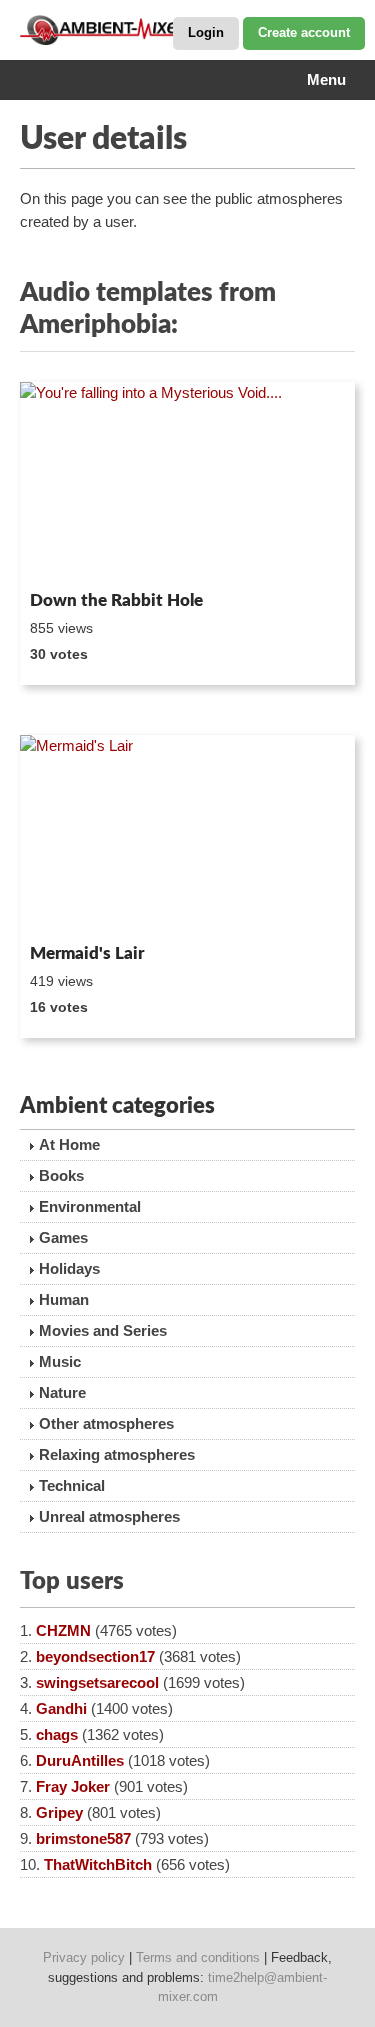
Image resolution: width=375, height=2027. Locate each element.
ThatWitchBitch (98, 1864)
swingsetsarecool (97, 1682)
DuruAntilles (80, 1760)
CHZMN (63, 1630)
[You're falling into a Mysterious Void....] (187, 482)
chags (57, 1734)
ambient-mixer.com (120, 30)
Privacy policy (84, 1957)
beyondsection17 (95, 1656)
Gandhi (61, 1708)
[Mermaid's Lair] (187, 835)
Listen (68, 556)
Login (206, 32)
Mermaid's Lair (87, 953)
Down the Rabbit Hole (116, 600)
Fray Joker (73, 1786)
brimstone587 (83, 1838)
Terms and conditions (198, 1957)
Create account (304, 32)
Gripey (59, 1812)
